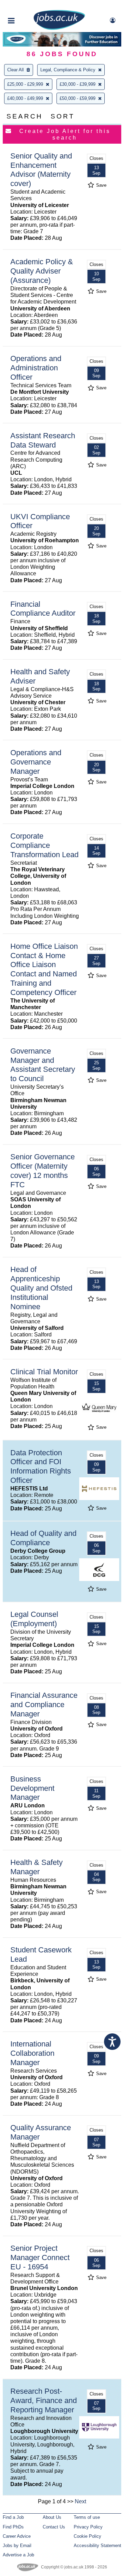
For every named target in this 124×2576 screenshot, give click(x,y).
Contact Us (54, 2527)
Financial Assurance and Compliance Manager (44, 1705)
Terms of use (87, 2517)
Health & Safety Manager (37, 1867)
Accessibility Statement (97, 2546)
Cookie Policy (87, 2536)
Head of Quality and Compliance (43, 1538)
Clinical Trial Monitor (44, 1372)
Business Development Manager (32, 1788)
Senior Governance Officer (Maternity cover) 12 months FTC (43, 1171)
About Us (52, 2517)
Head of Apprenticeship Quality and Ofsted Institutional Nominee (41, 1288)
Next (80, 2501)
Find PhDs (13, 2527)
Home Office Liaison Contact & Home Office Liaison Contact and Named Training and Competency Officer (44, 969)
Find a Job (13, 2517)
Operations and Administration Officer (36, 368)
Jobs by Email (17, 2546)
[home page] (59, 28)
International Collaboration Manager (32, 2053)
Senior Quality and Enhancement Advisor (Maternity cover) (41, 170)
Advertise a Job (18, 2555)
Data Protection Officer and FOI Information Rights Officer (41, 1467)
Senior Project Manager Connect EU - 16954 (40, 2257)
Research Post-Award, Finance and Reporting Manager (44, 2400)
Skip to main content (28, 6)
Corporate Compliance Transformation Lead (44, 845)
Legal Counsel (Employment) (34, 1619)
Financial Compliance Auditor (43, 609)
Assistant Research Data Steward (43, 440)
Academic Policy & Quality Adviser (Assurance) (42, 271)
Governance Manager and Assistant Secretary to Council (43, 1065)
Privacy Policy (88, 2527)
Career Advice (17, 2536)
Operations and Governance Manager (36, 762)
